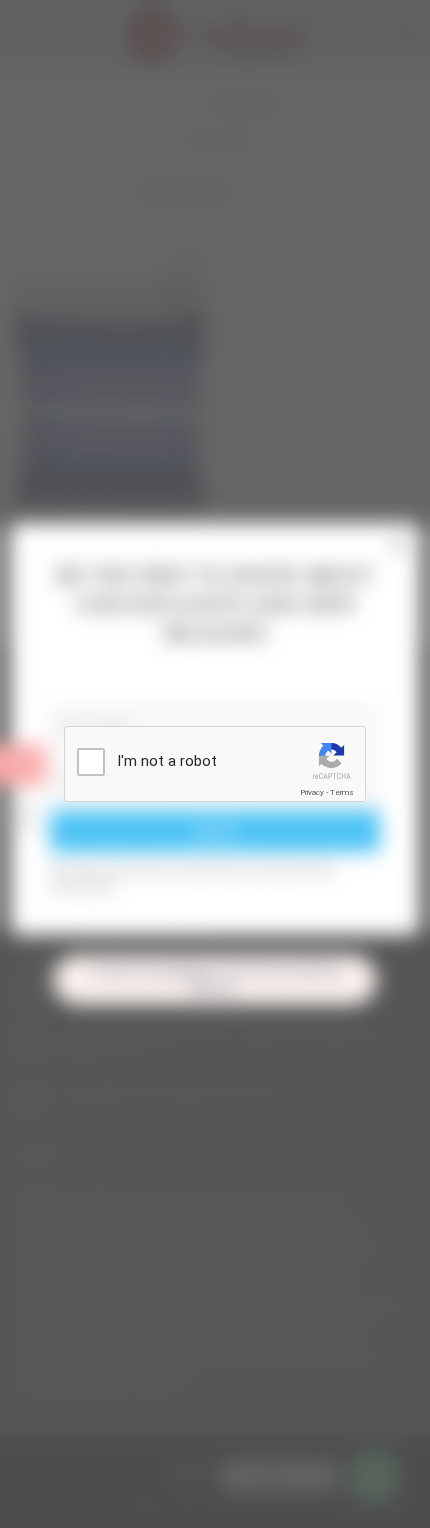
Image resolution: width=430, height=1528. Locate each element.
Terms (342, 792)
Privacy (312, 792)
